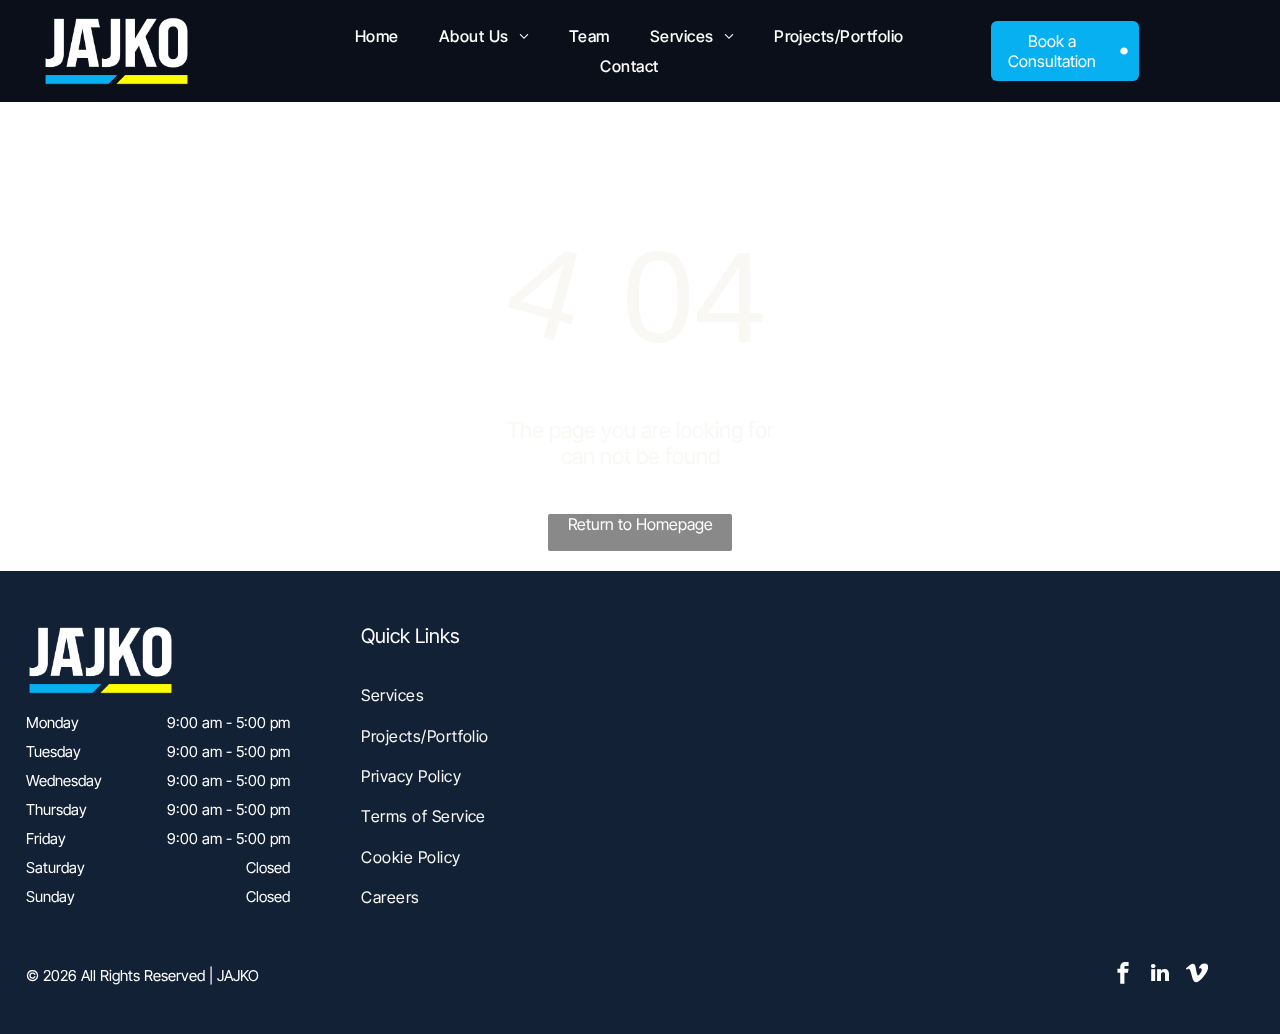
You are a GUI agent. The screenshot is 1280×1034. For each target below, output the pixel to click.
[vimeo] (1197, 975)
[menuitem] (377, 36)
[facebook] (1123, 975)
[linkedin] (1160, 975)
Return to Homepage (640, 524)
